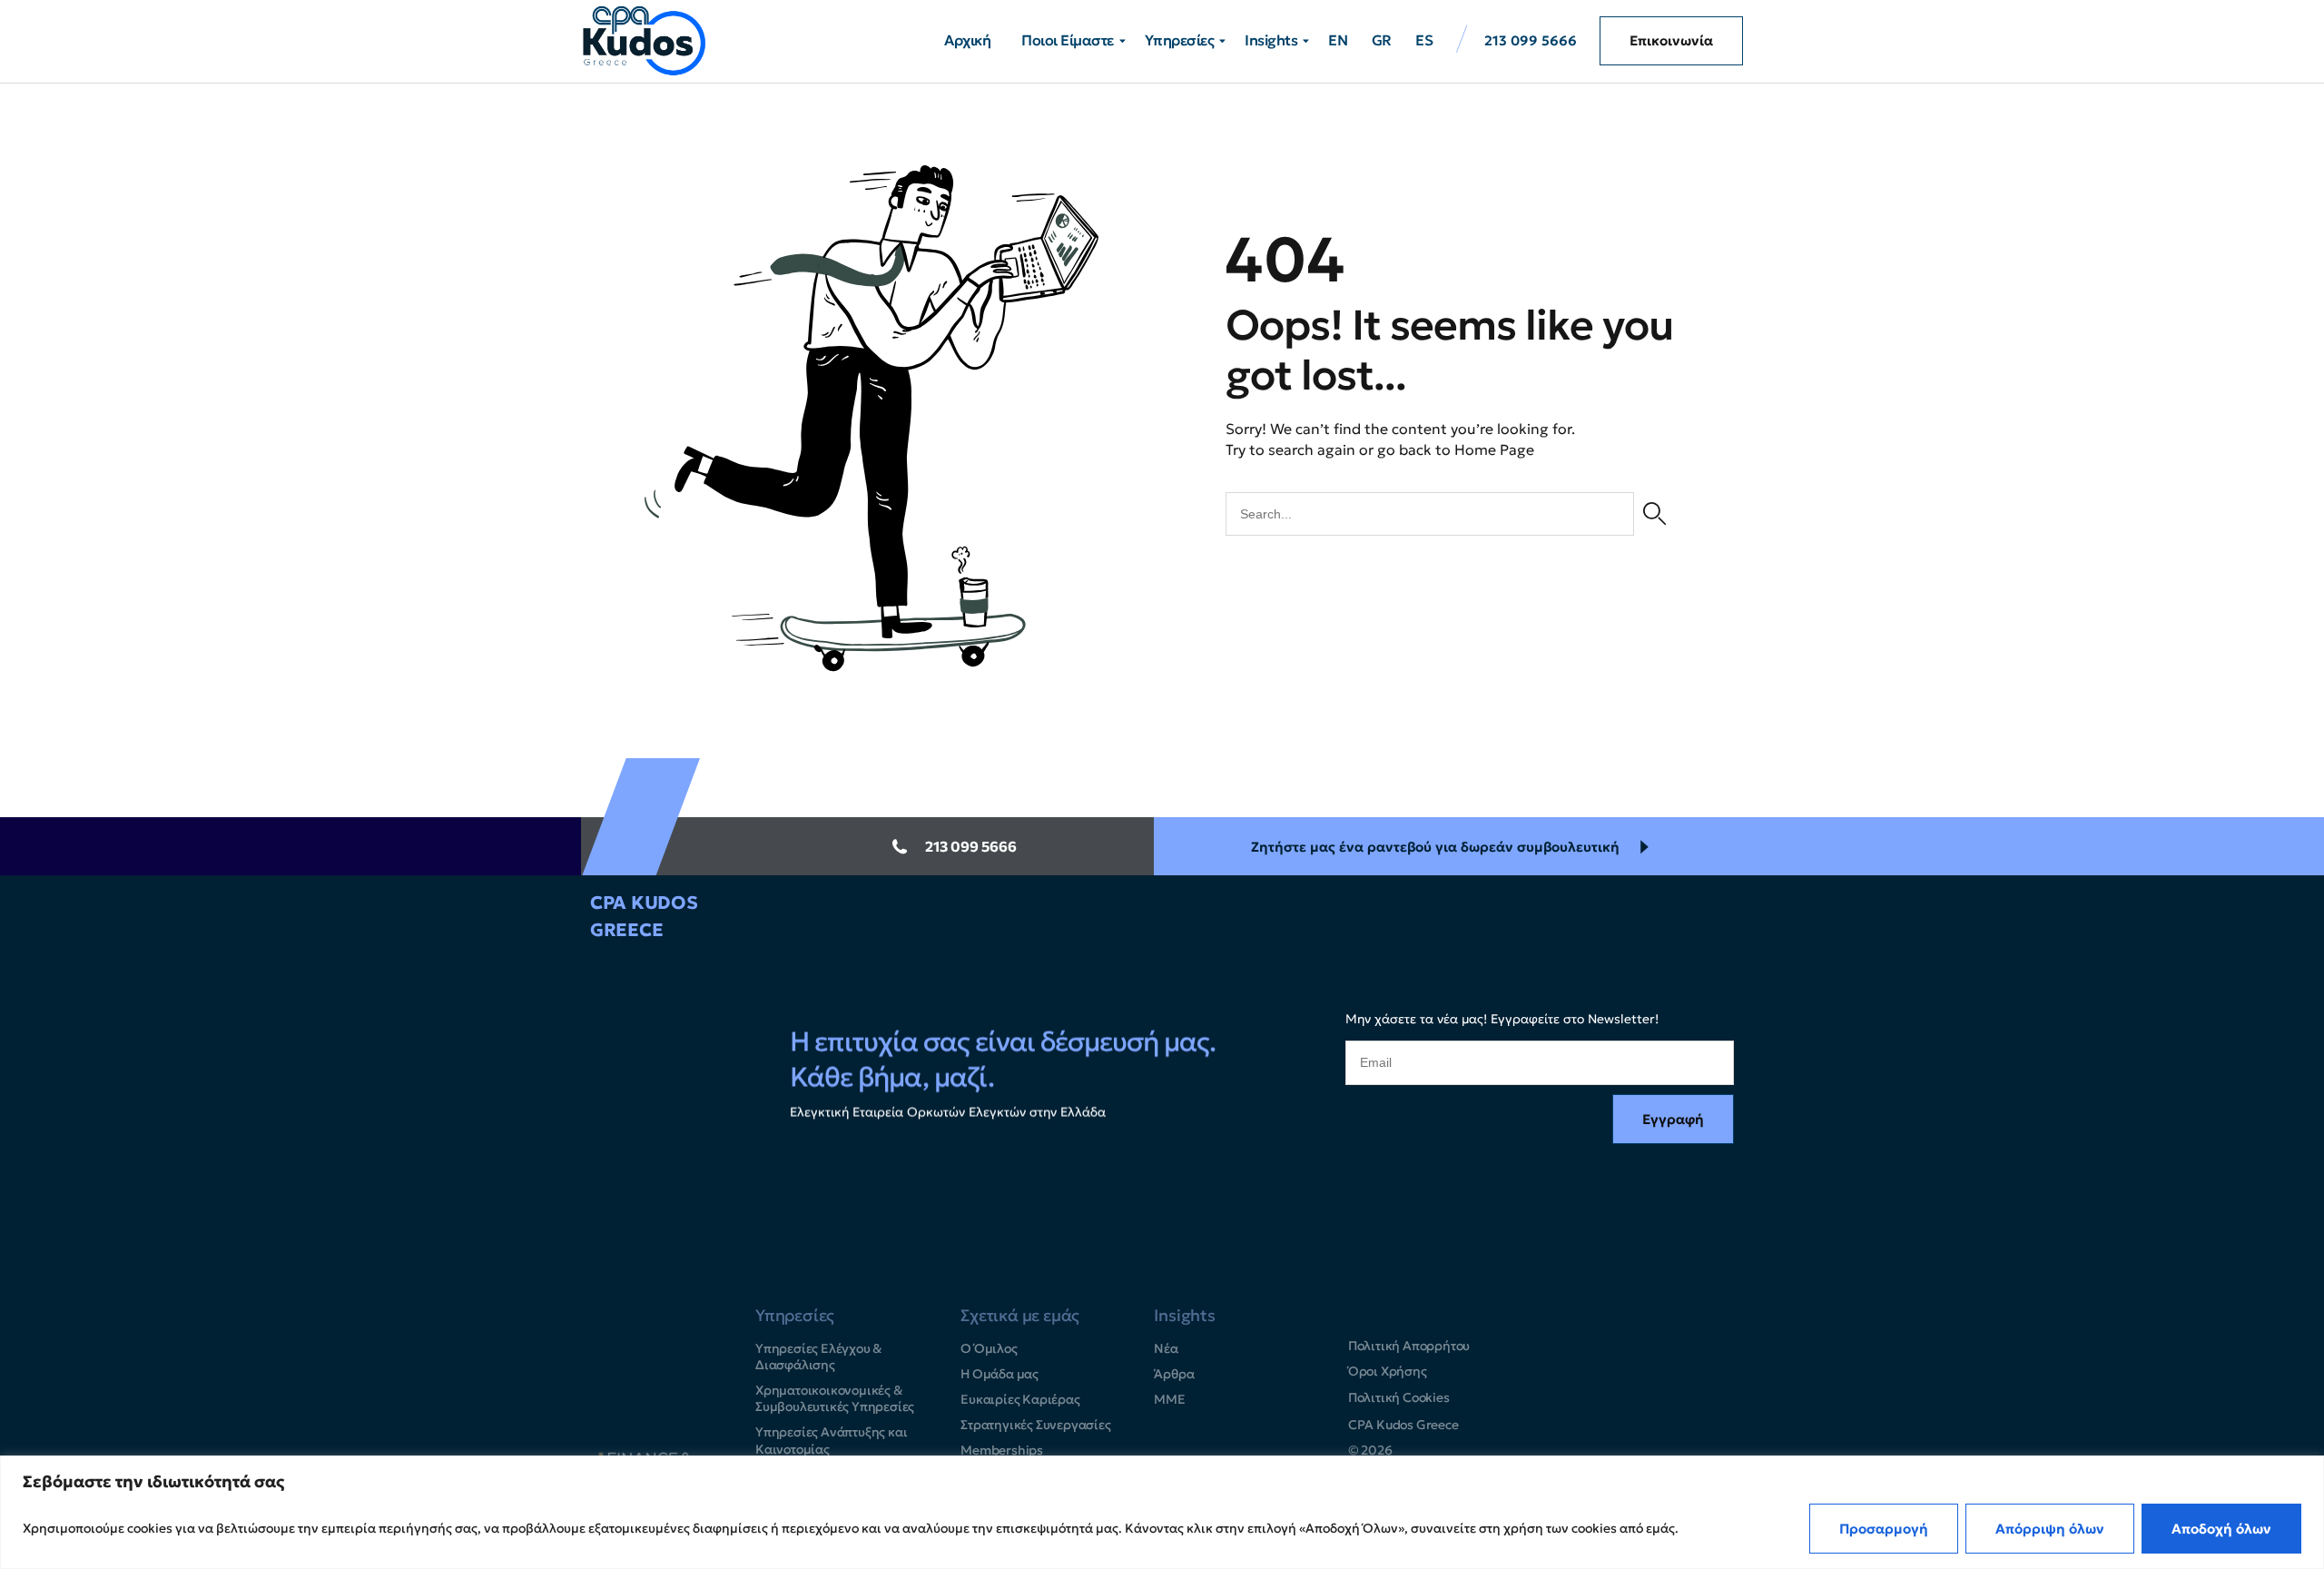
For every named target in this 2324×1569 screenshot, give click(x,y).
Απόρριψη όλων (2050, 1529)
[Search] (1654, 514)
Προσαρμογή (1884, 1529)
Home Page (1494, 449)
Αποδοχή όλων (2221, 1529)
